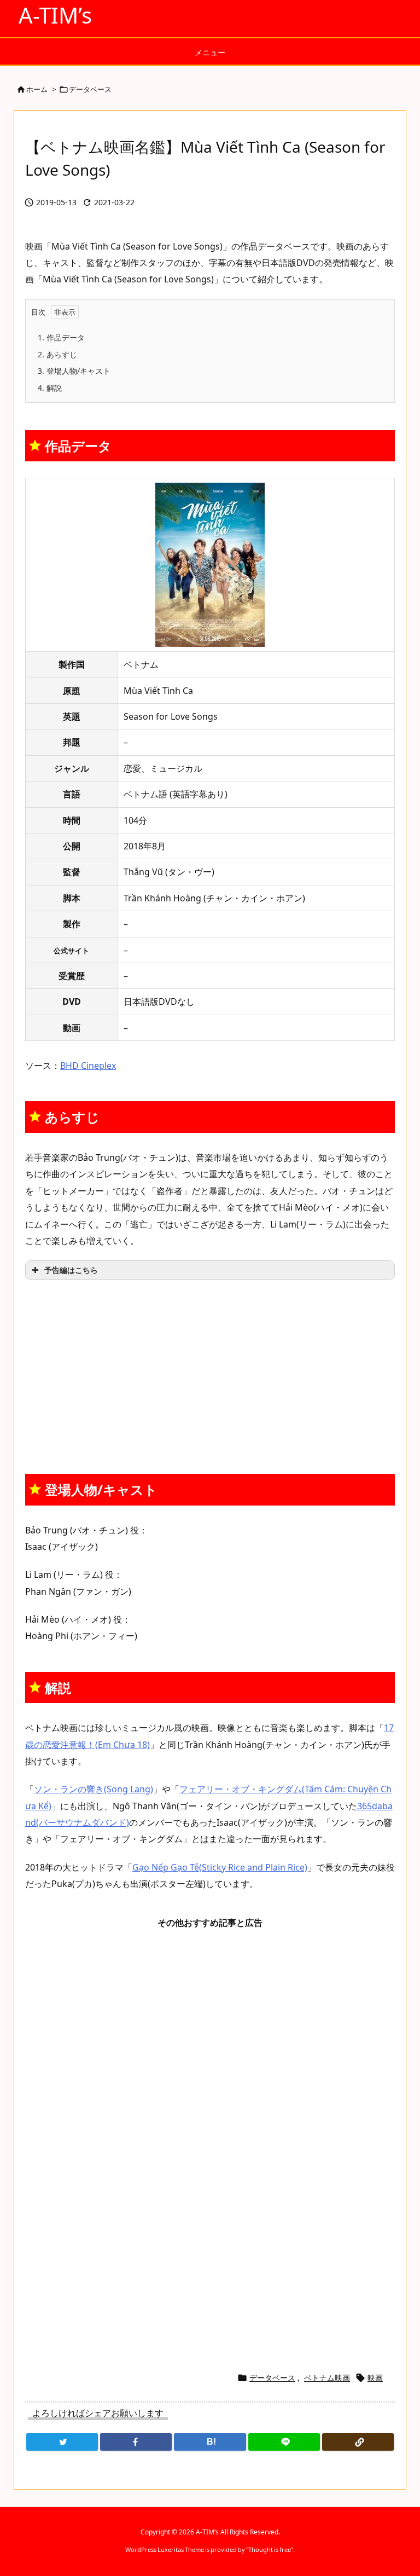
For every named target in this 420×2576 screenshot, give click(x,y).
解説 (50, 388)
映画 (375, 2378)
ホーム (37, 89)
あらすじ (57, 354)
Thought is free (270, 2549)
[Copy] (358, 2442)
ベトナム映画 (327, 2378)
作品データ (61, 337)
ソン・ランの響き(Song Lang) (94, 1789)
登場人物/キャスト (74, 371)
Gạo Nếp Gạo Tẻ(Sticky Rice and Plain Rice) (220, 1867)
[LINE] (284, 2442)
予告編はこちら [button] (71, 1270)
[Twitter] (62, 2442)
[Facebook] (136, 2442)
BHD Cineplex (88, 1066)
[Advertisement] (210, 1370)
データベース (90, 89)
